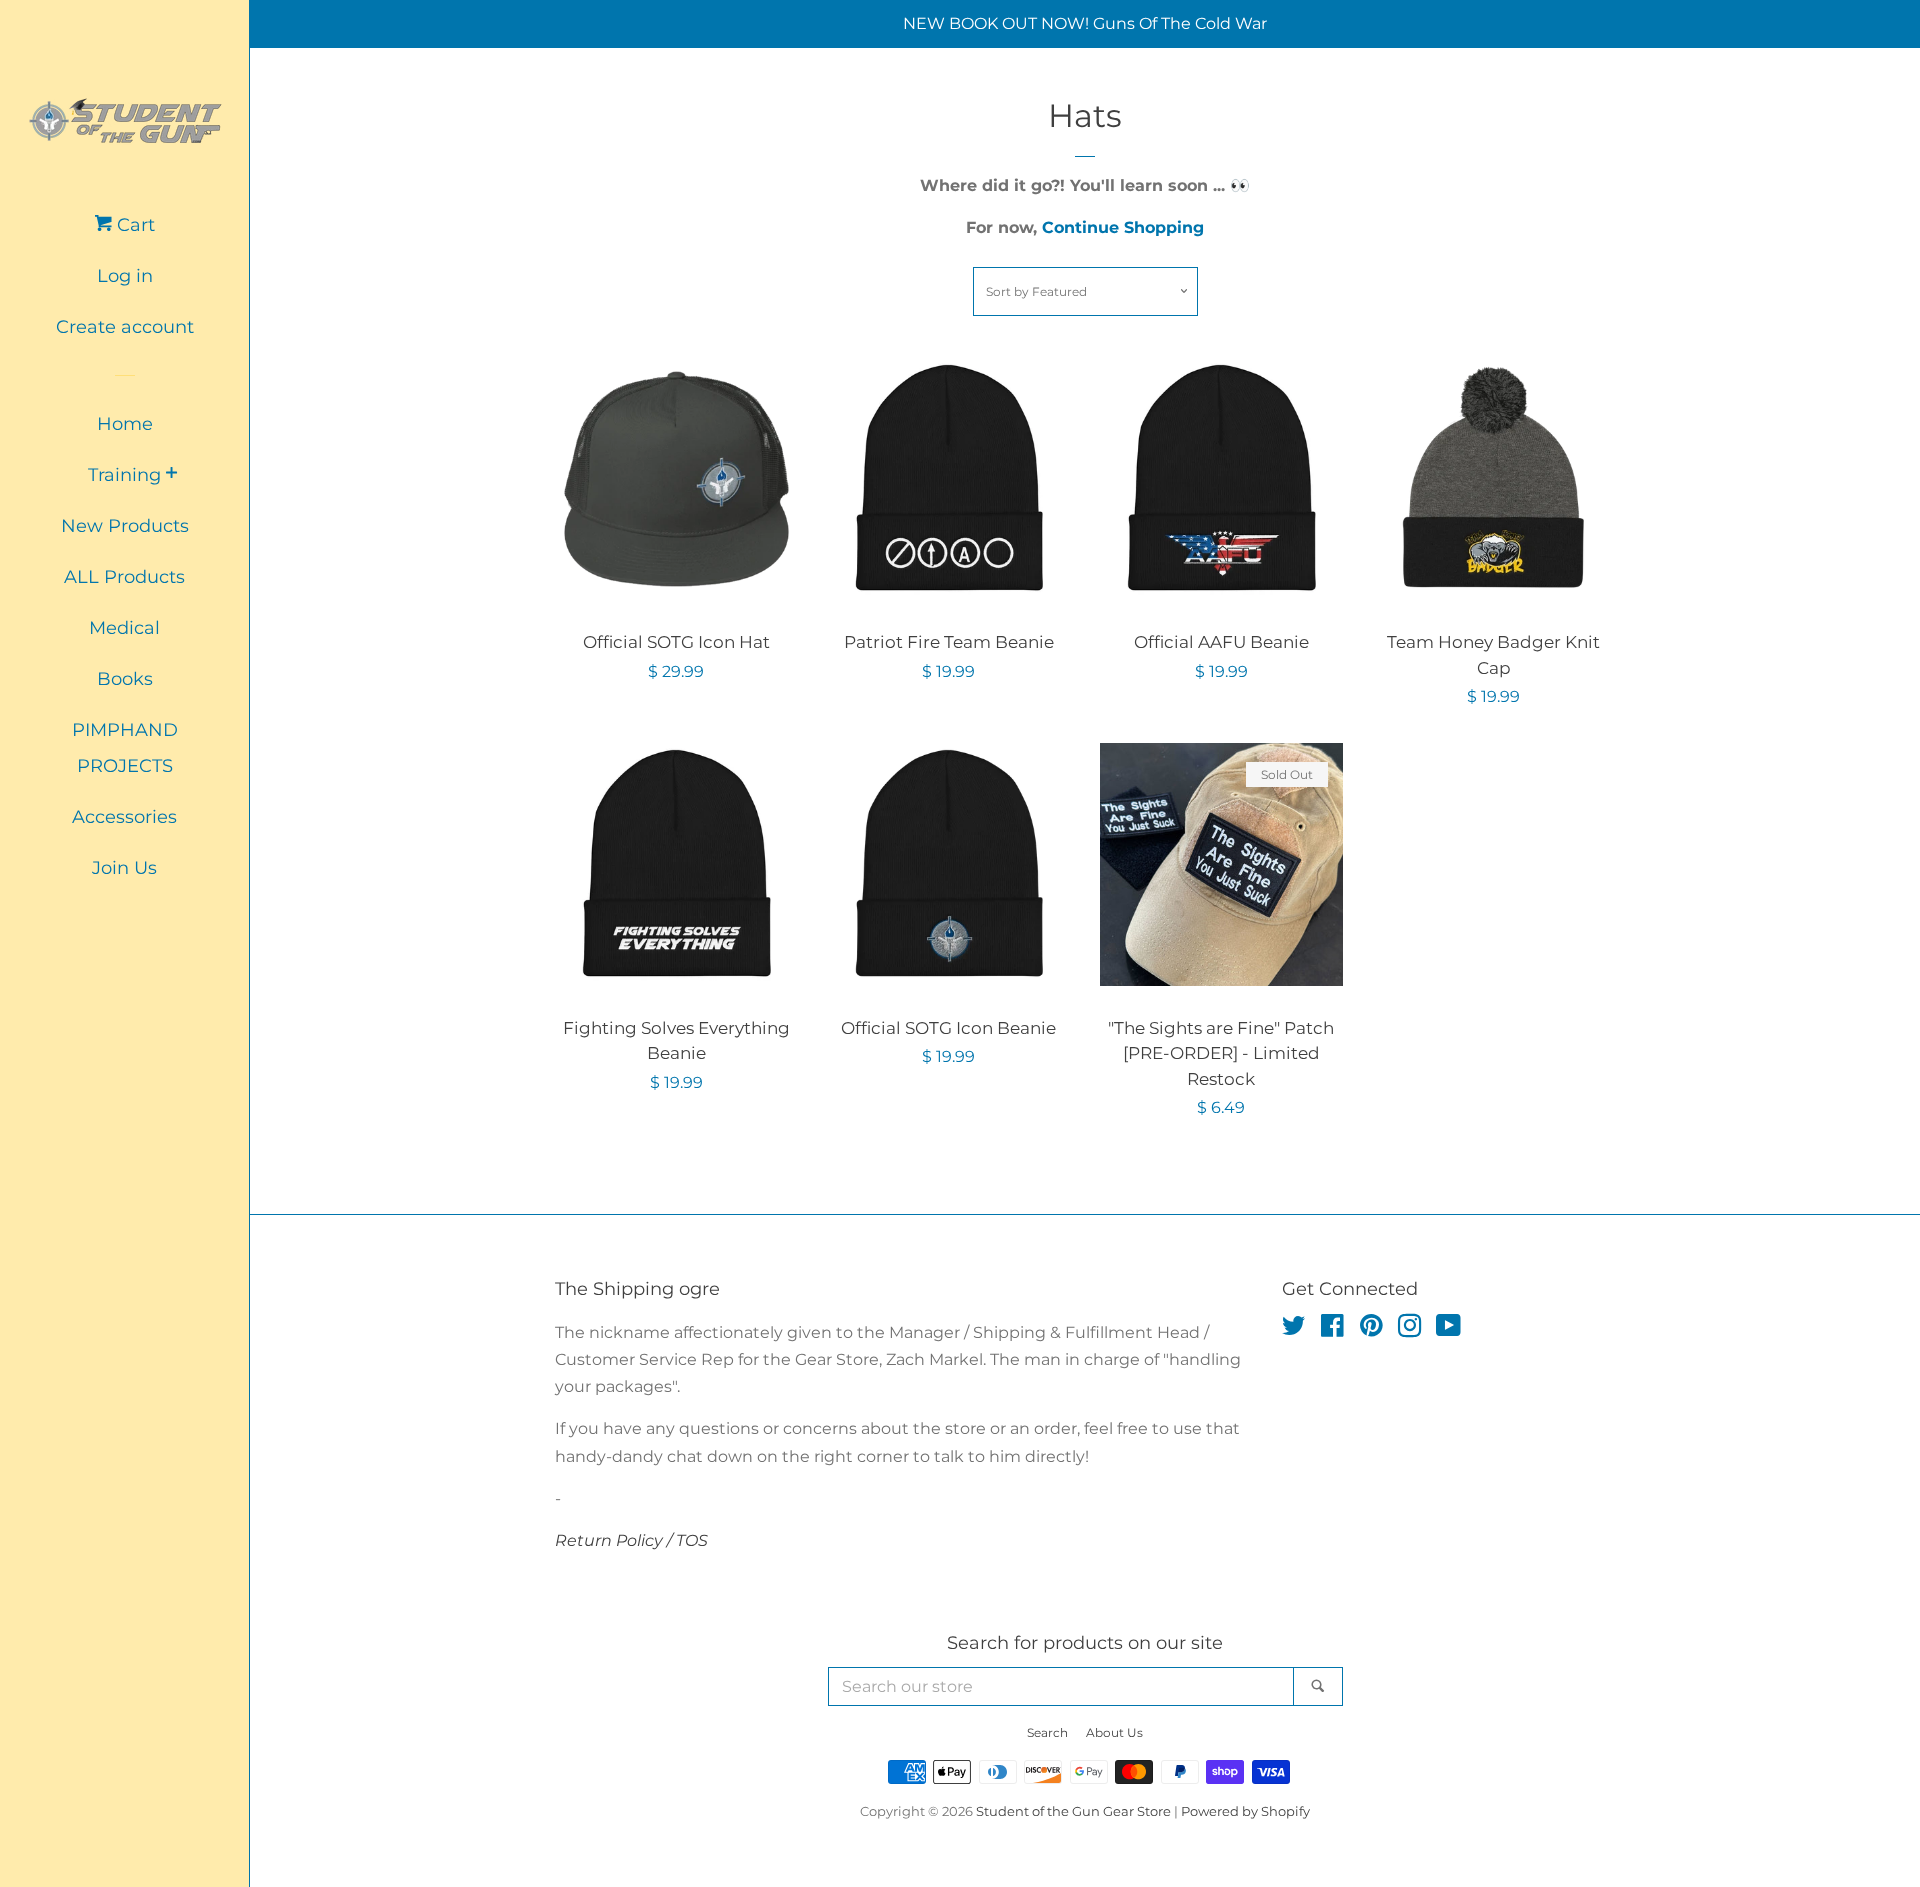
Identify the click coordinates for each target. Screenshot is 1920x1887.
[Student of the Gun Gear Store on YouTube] (1448, 1329)
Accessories (124, 817)
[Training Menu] (171, 474)
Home (125, 424)
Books (125, 679)
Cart (133, 225)
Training (124, 475)
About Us (1114, 1732)
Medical (124, 628)
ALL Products (124, 577)
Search (1047, 1732)
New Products (125, 526)
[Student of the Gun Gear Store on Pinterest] (1371, 1329)
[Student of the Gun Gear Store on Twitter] (1294, 1329)
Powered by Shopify (1245, 1811)
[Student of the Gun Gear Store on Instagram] (1410, 1329)
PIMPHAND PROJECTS (125, 748)
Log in (125, 276)
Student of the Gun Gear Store (1073, 1811)
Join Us (124, 868)
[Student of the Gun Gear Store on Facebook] (1332, 1329)
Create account (125, 327)
